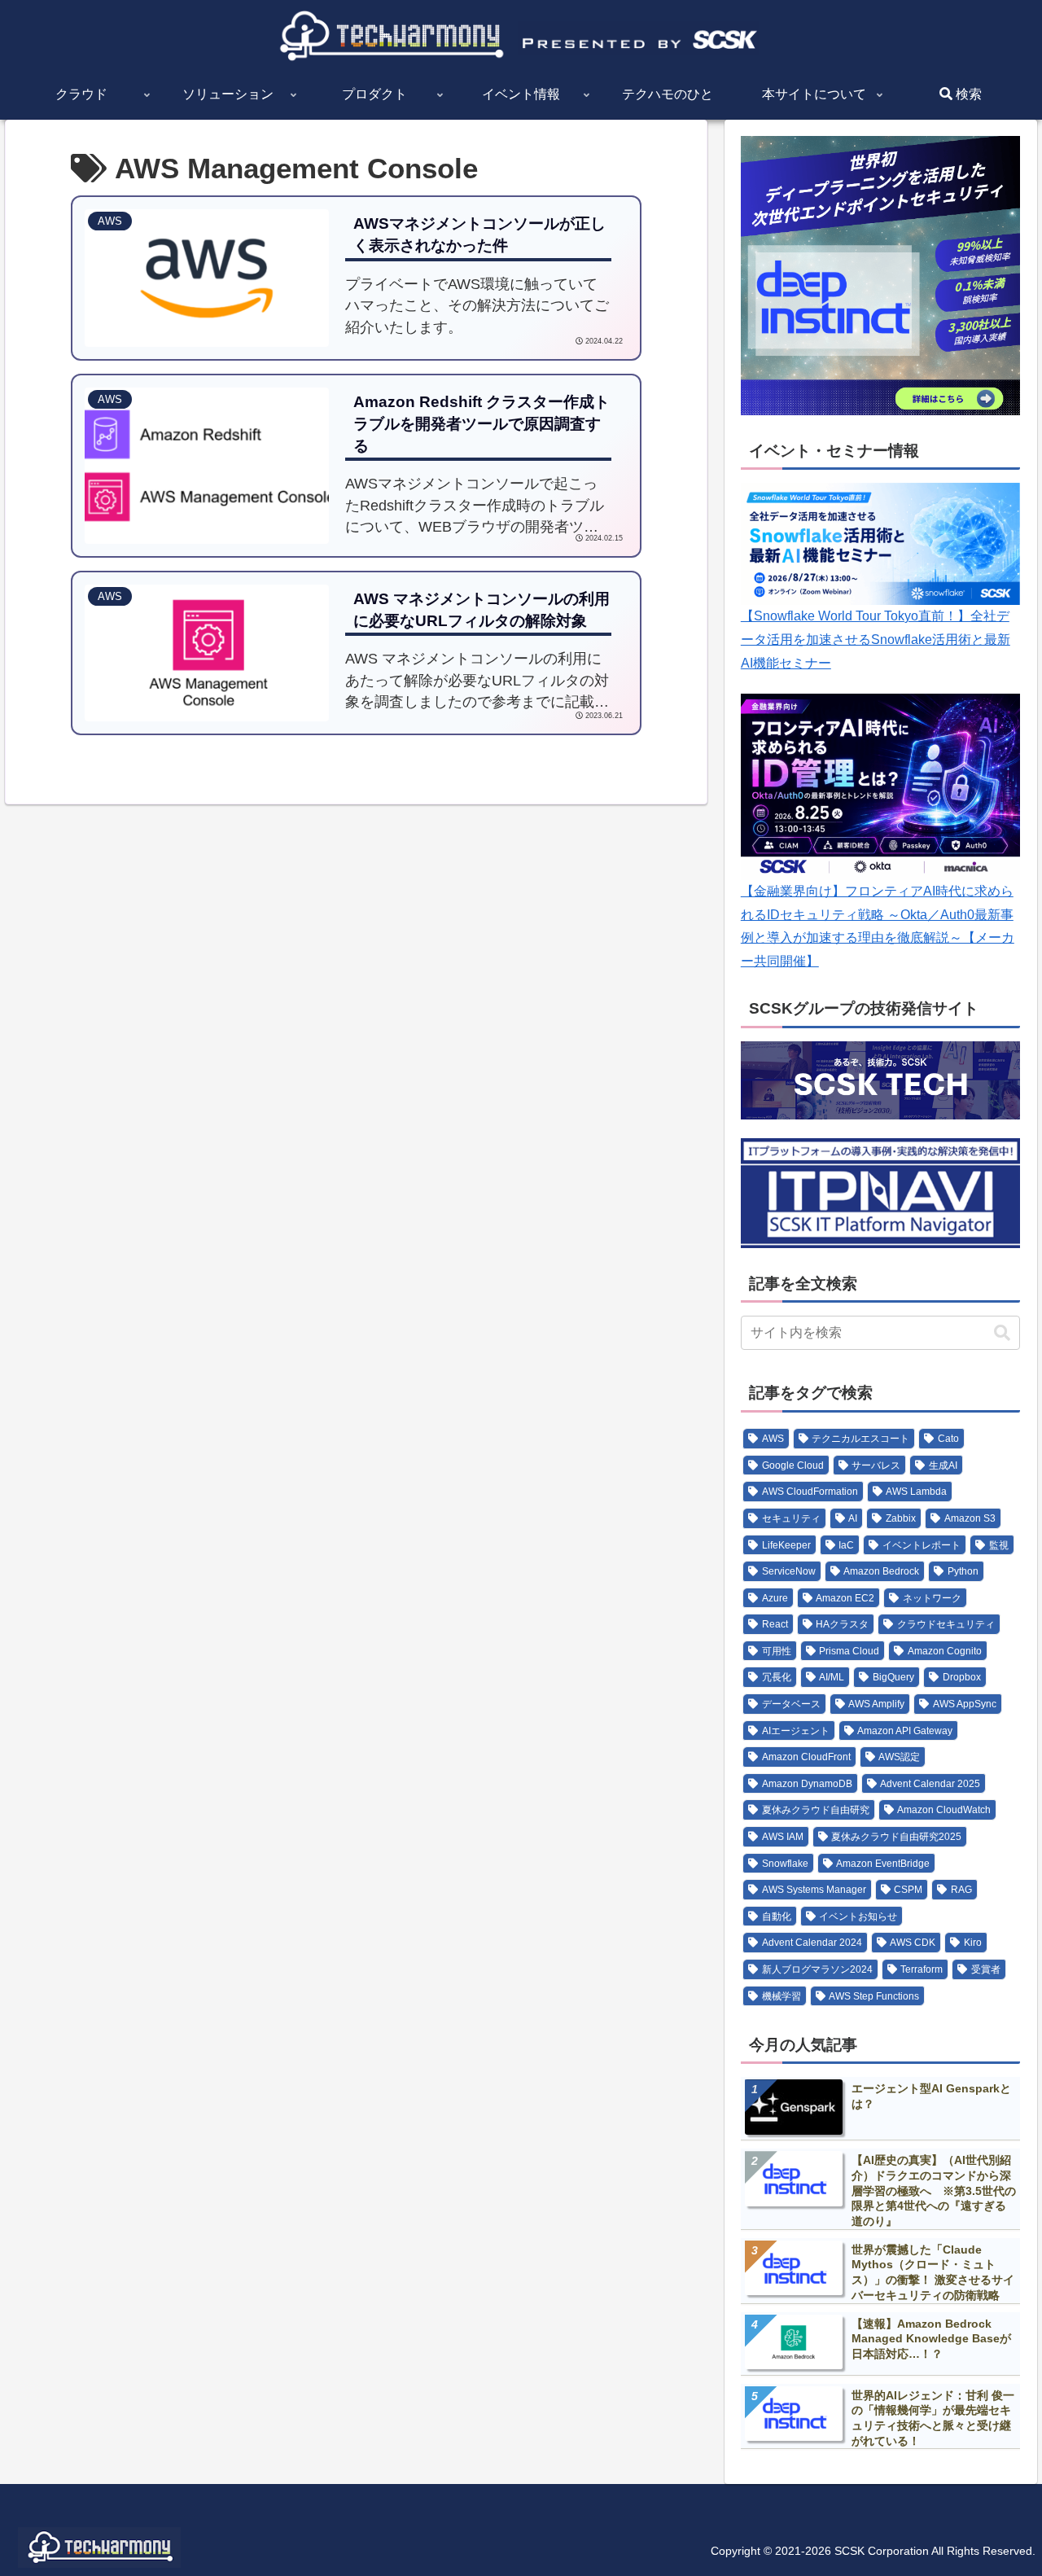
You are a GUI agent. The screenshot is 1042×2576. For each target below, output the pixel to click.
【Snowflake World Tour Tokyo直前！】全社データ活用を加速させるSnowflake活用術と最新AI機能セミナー (876, 639)
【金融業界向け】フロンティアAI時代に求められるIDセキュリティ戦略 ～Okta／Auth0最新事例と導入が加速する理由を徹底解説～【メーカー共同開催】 (878, 926)
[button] (1000, 1333)
